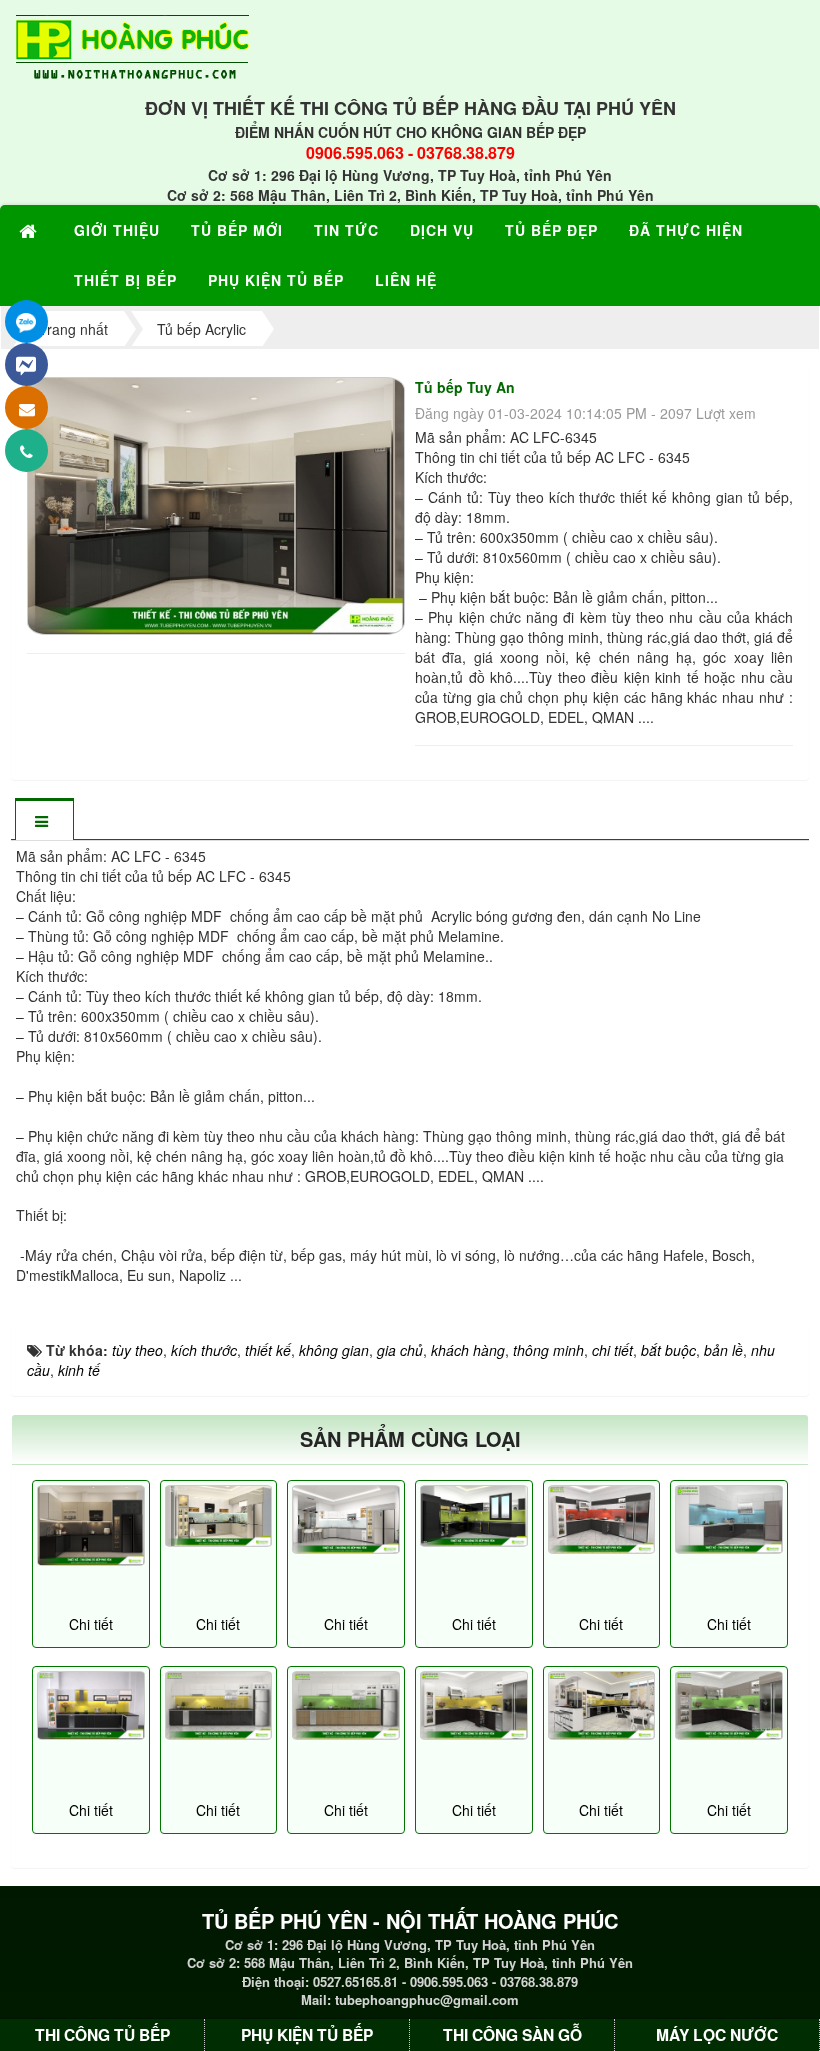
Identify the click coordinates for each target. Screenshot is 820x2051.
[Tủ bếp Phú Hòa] (346, 1519)
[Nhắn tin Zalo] (26, 321)
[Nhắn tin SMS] (26, 407)
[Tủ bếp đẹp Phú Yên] (602, 1519)
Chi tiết (91, 1624)
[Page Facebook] (26, 364)
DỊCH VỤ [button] (442, 230)
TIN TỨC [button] (346, 230)
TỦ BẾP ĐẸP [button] (551, 230)
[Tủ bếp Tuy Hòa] (219, 1516)
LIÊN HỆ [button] (406, 280)
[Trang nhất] (31, 230)
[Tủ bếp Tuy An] (218, 503)
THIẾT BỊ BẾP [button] (125, 280)
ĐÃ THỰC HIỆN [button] (686, 230)
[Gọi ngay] (26, 450)
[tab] (44, 820)
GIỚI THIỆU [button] (117, 230)
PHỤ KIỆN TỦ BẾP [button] (276, 280)
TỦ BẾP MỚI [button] (237, 230)
